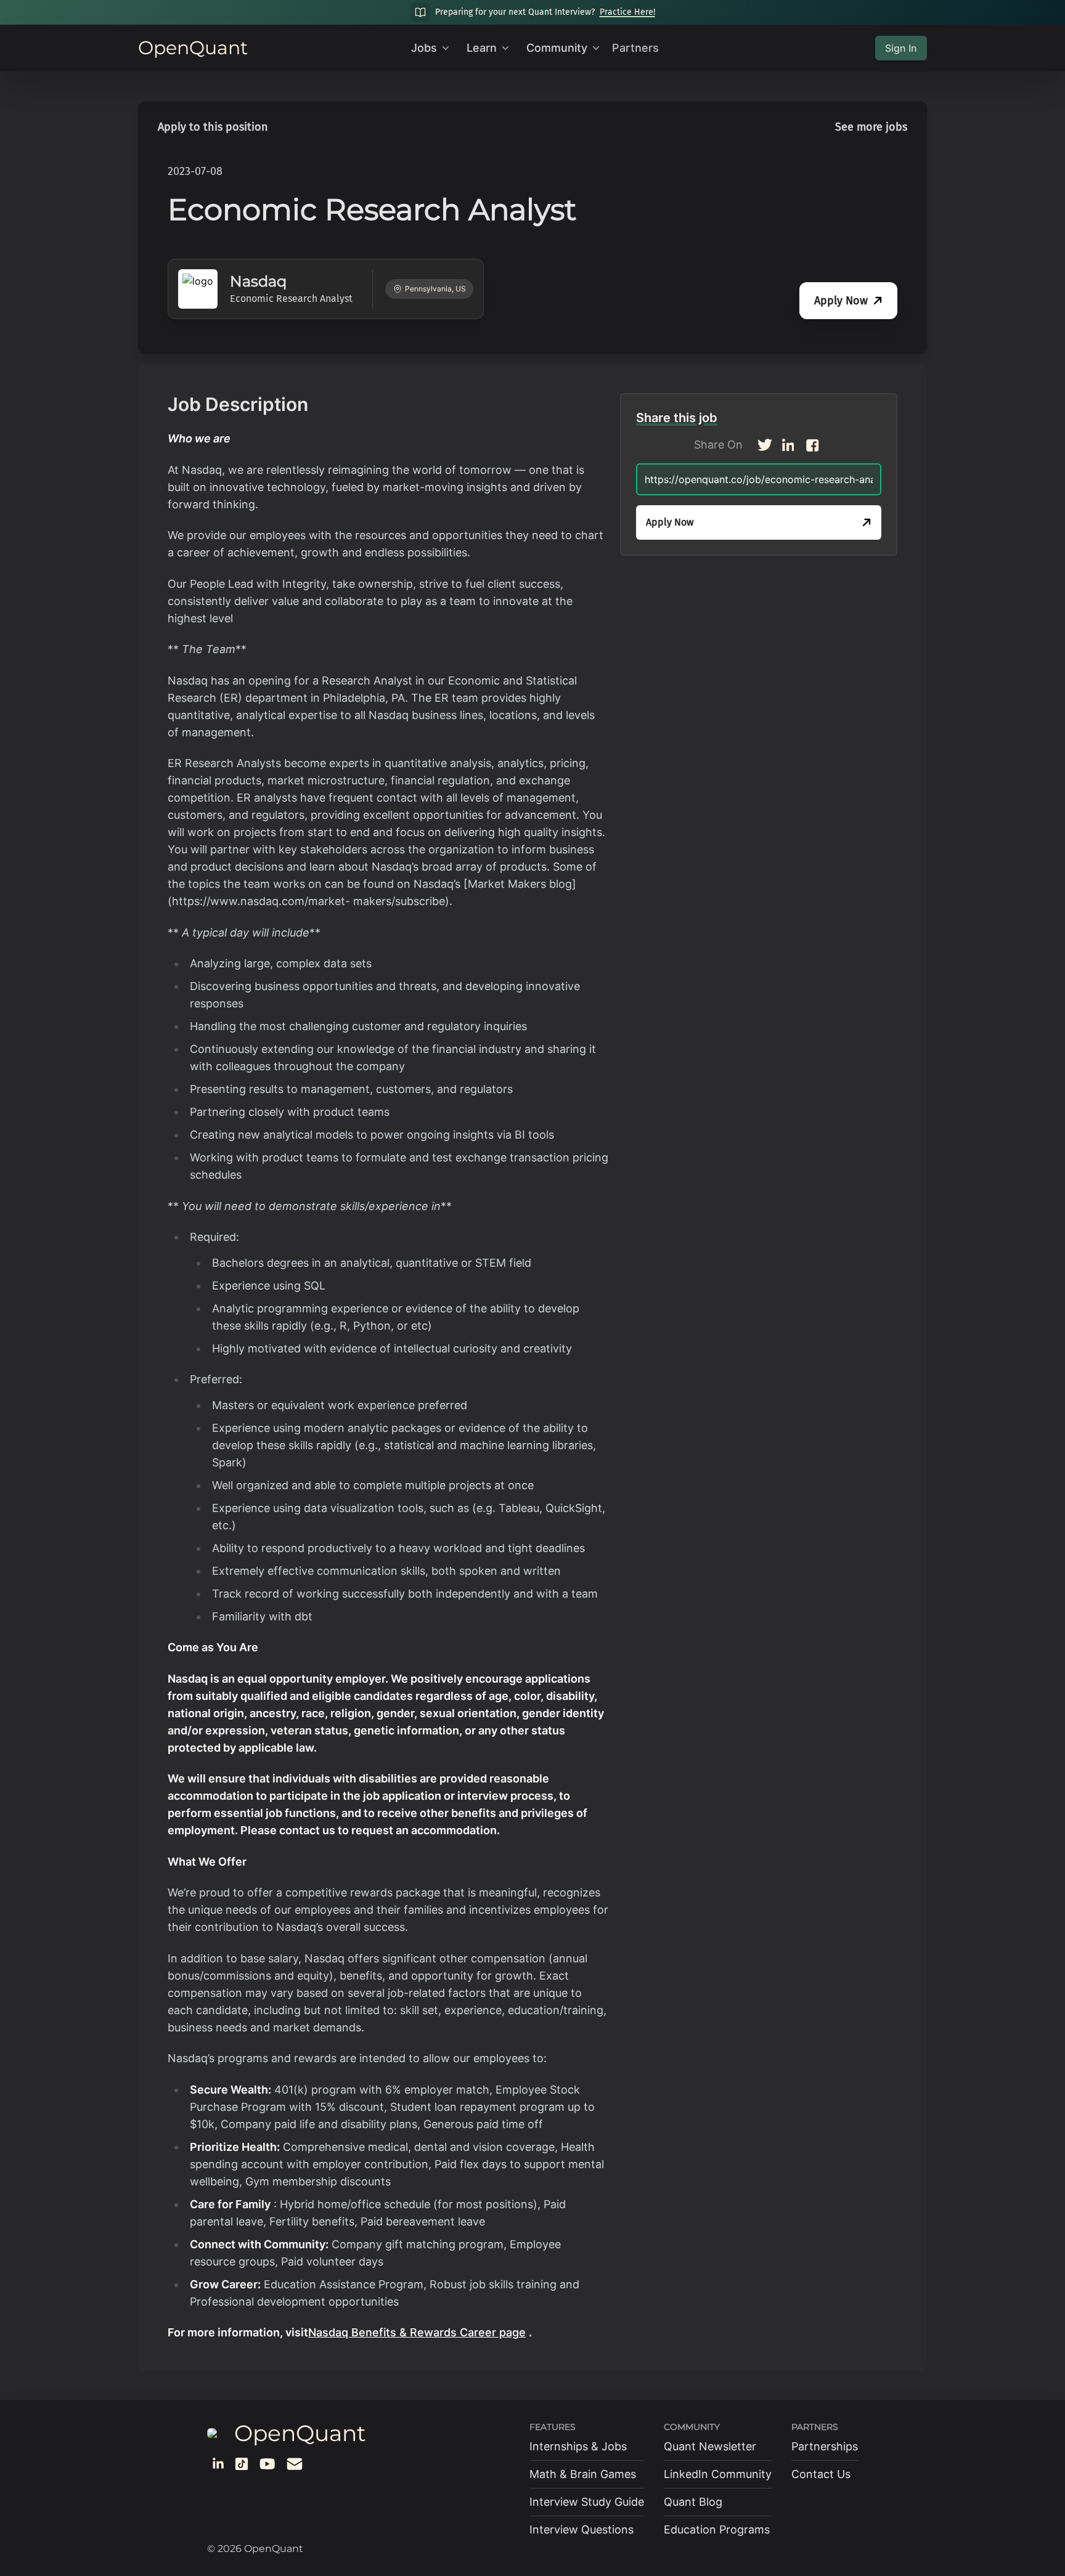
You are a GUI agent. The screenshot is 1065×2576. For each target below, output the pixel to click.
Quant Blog (693, 2502)
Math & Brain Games (583, 2474)
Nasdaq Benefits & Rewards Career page (417, 2332)
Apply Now (841, 301)
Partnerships (825, 2446)
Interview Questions (581, 2529)
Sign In (901, 48)
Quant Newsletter (710, 2446)
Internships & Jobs (578, 2446)
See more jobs (871, 127)
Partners (635, 48)
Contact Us (821, 2474)
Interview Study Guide (587, 2502)
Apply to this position (213, 127)
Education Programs (717, 2529)
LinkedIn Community (718, 2474)
